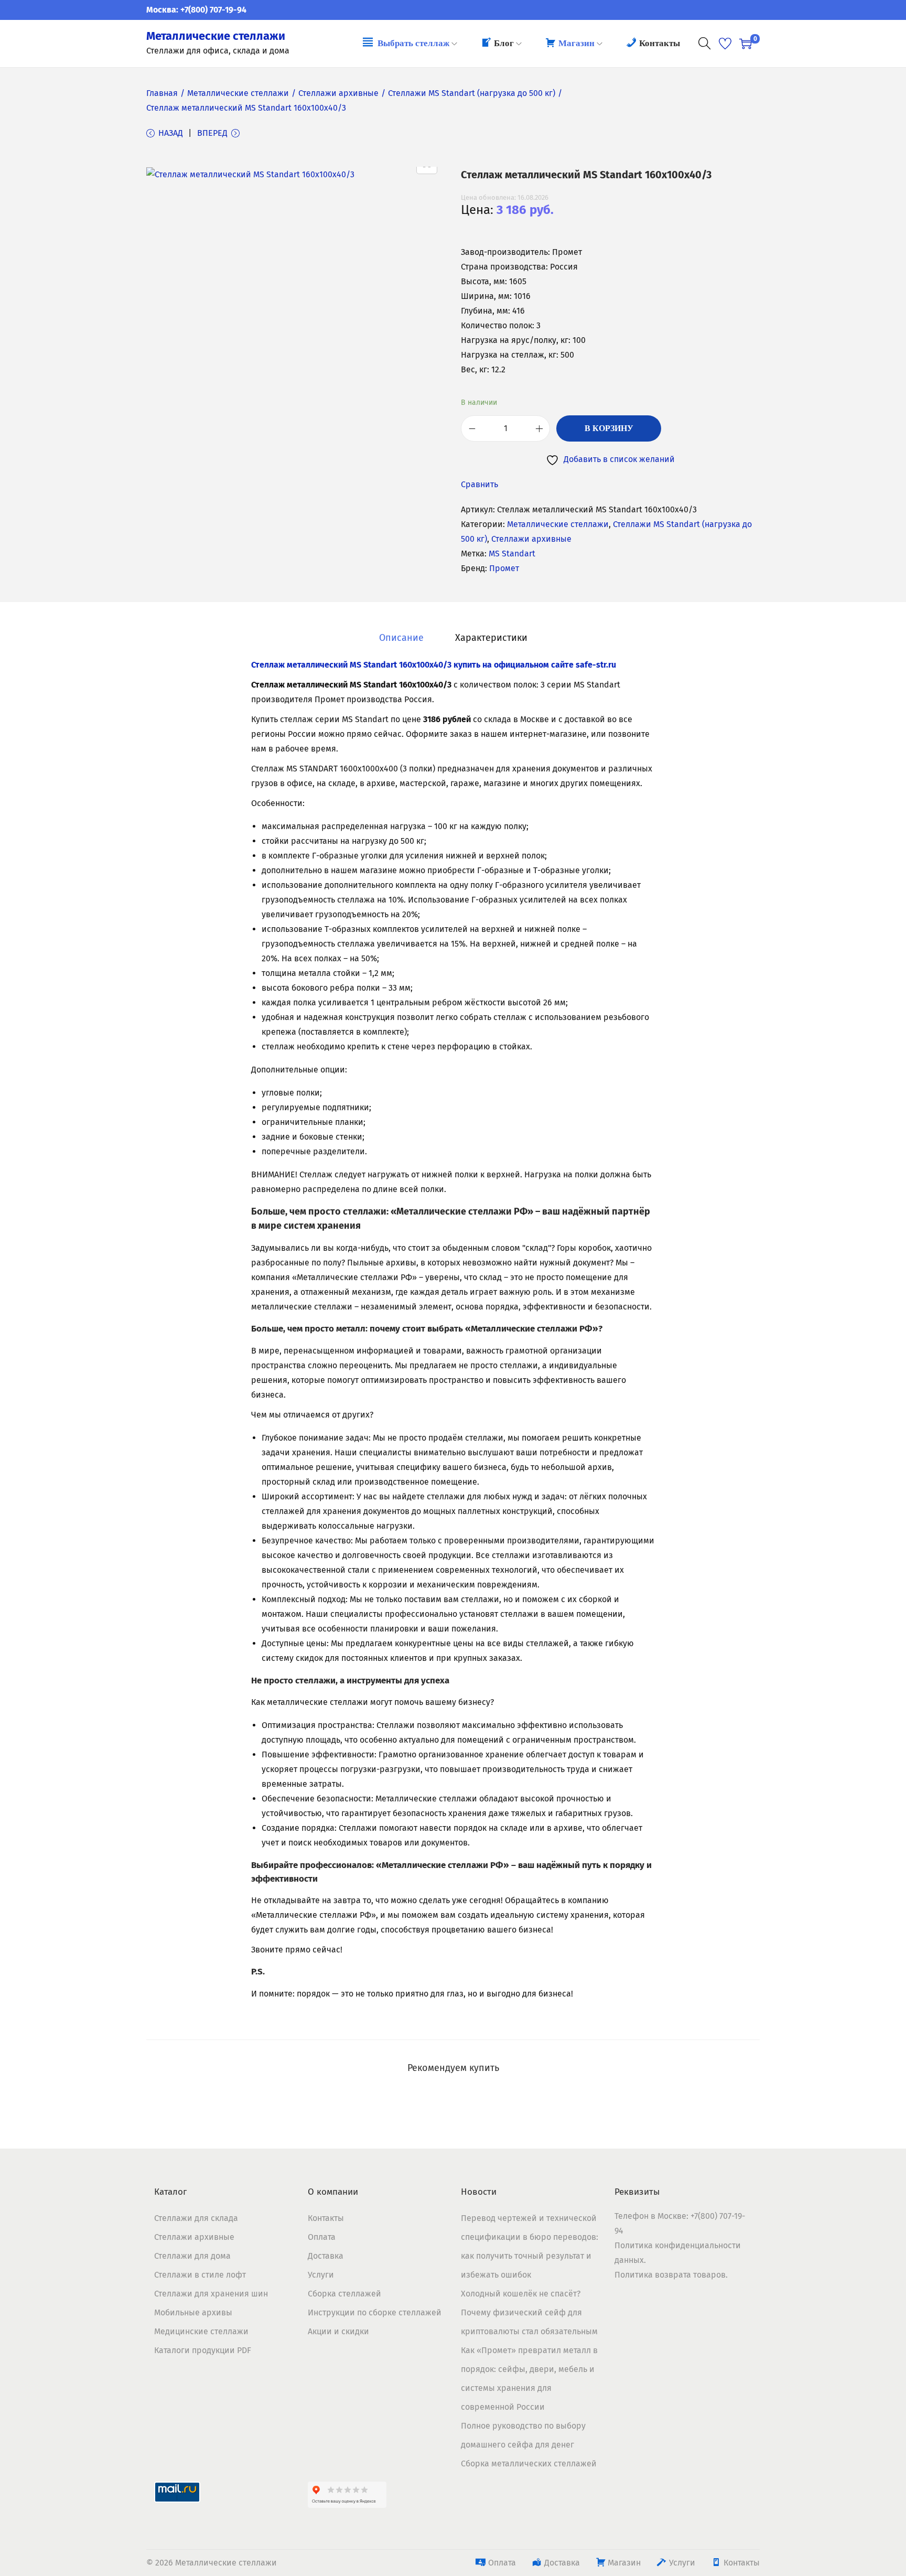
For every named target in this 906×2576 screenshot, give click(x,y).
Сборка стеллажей (344, 2294)
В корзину (609, 428)
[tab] (401, 638)
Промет (504, 568)
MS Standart (512, 554)
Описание (401, 638)
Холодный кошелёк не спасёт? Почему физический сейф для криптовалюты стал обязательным (529, 2312)
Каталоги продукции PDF (203, 2350)
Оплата (322, 2237)
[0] (746, 44)
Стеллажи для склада (196, 2218)
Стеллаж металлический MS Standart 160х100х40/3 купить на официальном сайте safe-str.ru (434, 665)
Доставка (326, 2256)
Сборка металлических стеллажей (529, 2464)
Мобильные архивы (193, 2312)
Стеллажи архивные (338, 93)
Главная (162, 93)
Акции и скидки (338, 2331)
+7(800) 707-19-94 (213, 10)
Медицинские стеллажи (201, 2331)
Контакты (326, 2218)
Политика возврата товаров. (671, 2275)
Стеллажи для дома (192, 2256)
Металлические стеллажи (216, 36)
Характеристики (491, 638)
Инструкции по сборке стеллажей (375, 2312)
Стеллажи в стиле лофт (200, 2275)
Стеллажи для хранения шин (211, 2294)
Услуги (321, 2275)
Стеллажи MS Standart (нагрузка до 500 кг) (472, 93)
